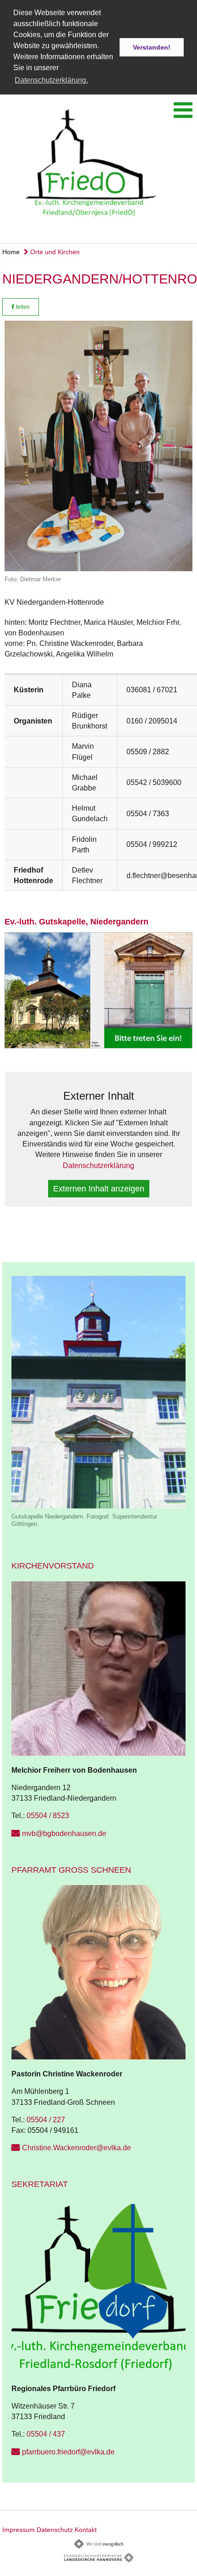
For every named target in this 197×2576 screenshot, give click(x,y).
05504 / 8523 (48, 1816)
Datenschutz (55, 2530)
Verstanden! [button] (152, 47)
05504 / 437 (46, 2434)
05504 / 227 (46, 2120)
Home (11, 252)
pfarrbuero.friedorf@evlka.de (68, 2452)
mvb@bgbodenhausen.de (64, 1833)
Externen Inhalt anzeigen (99, 1189)
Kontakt (86, 2530)
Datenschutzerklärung (98, 1166)
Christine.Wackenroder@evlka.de (77, 2148)
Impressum (19, 2530)
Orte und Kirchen (54, 252)
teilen (22, 307)
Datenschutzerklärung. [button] (51, 80)
